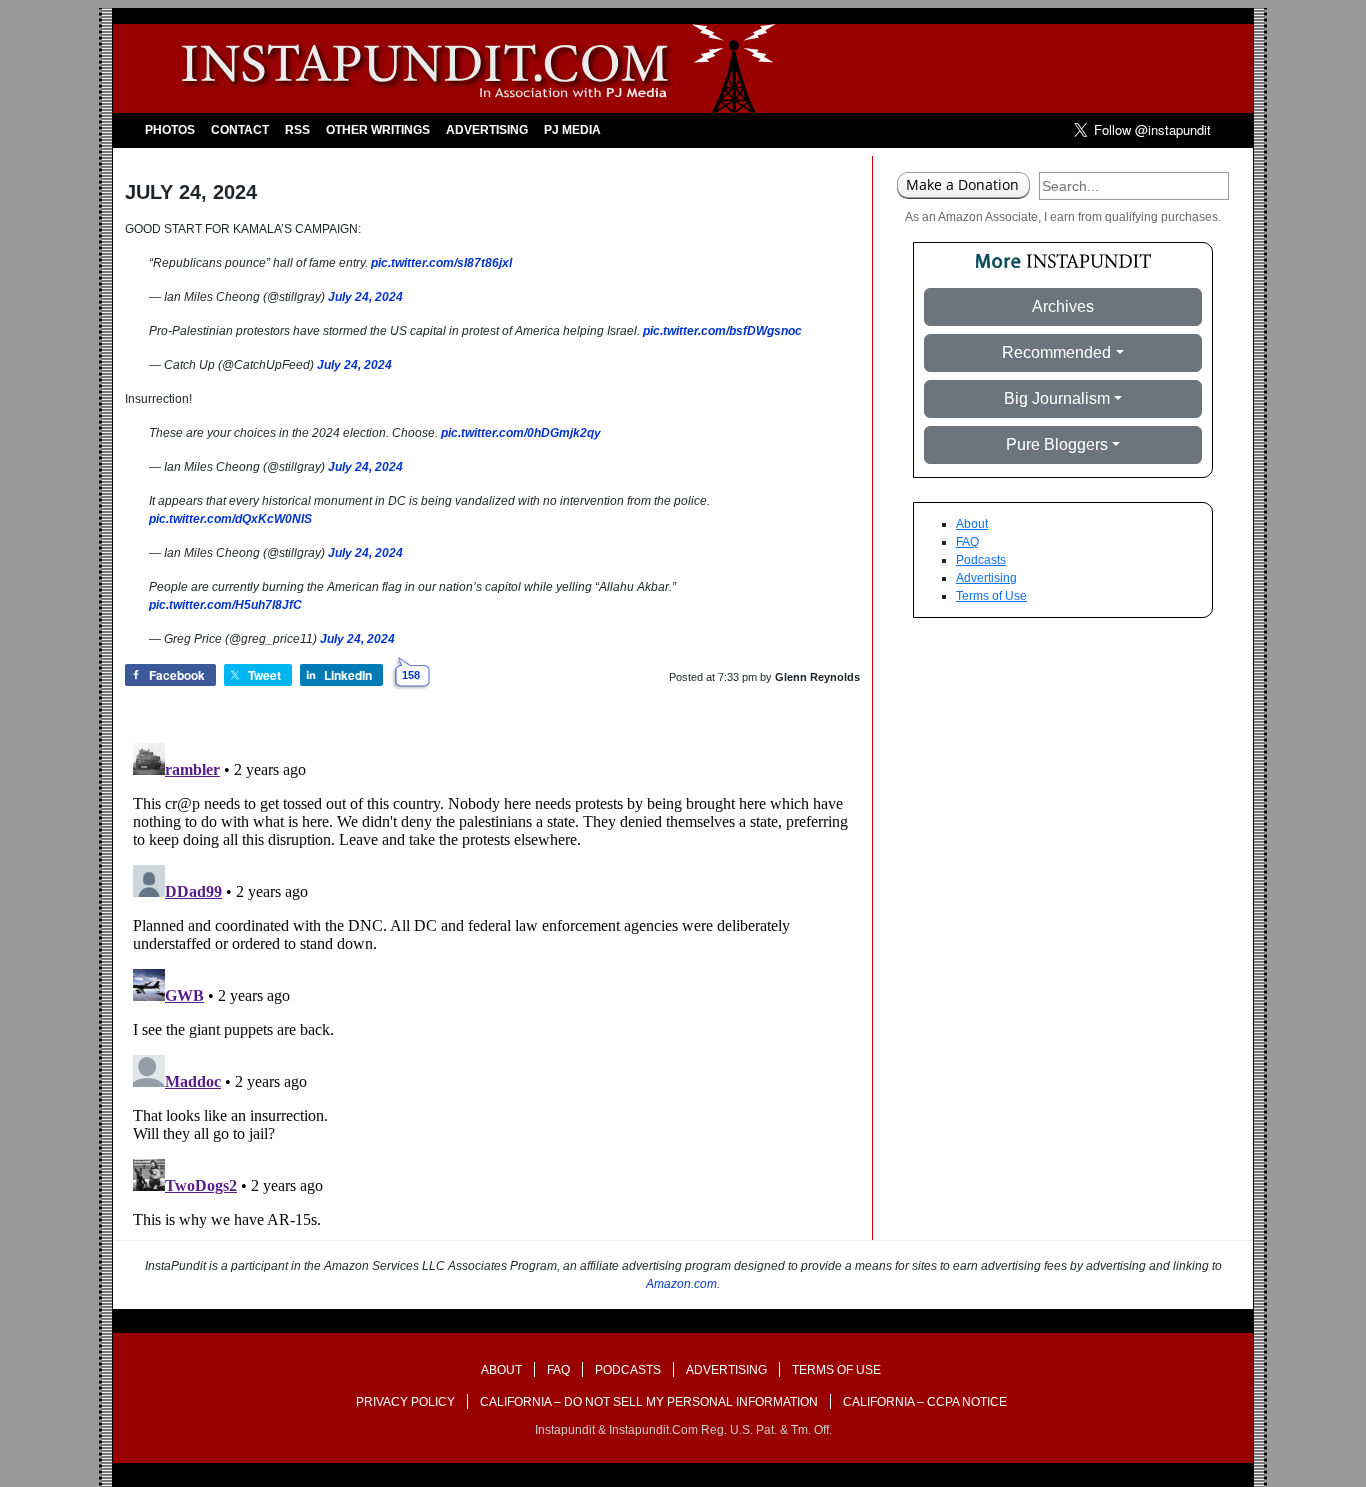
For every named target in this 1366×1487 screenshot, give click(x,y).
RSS (297, 130)
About (972, 524)
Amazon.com (681, 1284)
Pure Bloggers (1057, 444)
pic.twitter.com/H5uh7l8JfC (225, 605)
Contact (240, 130)
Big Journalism (1057, 398)
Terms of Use (991, 596)
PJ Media (572, 130)
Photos (170, 130)
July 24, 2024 (365, 297)
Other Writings (378, 130)
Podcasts (981, 560)
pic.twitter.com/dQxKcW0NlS (230, 519)
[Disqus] (492, 985)
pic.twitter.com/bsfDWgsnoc (722, 331)
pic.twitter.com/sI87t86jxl (441, 263)
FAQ (967, 542)
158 (411, 675)
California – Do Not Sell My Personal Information (649, 1402)
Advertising (487, 130)
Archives (1063, 306)
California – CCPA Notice (925, 1402)
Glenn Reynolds (817, 677)
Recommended (1056, 352)
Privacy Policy (405, 1402)
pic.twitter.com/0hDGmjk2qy (521, 433)
